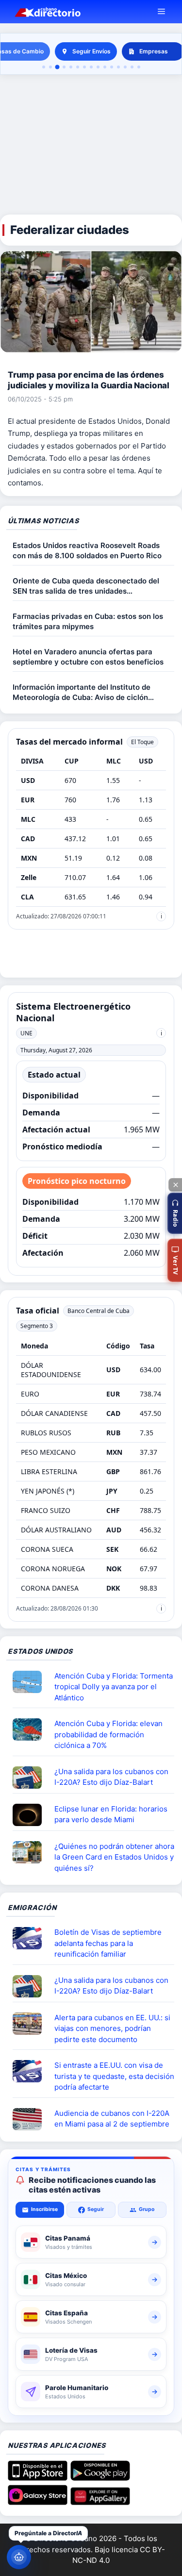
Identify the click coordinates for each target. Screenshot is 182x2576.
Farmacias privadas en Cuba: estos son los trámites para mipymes (88, 621)
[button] (175, 1213)
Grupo (147, 2209)
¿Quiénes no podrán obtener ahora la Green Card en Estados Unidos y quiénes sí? (114, 1857)
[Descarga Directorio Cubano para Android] (100, 2477)
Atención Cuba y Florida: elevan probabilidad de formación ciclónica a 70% (108, 1734)
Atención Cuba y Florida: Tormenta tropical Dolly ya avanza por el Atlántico (114, 1687)
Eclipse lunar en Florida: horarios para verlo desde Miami (111, 1814)
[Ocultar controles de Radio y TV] (175, 1185)
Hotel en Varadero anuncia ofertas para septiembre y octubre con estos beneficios (88, 657)
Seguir (96, 2209)
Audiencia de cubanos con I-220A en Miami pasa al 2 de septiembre (112, 2119)
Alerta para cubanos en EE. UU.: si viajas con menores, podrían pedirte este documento (112, 2028)
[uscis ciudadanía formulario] (31, 2119)
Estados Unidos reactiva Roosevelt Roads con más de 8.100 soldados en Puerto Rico (87, 550)
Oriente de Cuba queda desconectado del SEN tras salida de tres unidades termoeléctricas (86, 586)
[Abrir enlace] (31, 1682)
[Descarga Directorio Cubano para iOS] (38, 2477)
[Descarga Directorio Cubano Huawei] (100, 2502)
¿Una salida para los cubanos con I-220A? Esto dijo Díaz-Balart (111, 1777)
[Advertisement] (91, 145)
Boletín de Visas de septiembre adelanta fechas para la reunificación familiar (108, 1943)
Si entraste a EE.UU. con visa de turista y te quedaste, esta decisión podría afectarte (114, 2076)
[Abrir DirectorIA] (19, 2557)
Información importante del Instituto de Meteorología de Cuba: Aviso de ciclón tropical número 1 (82, 692)
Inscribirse (44, 2209)
